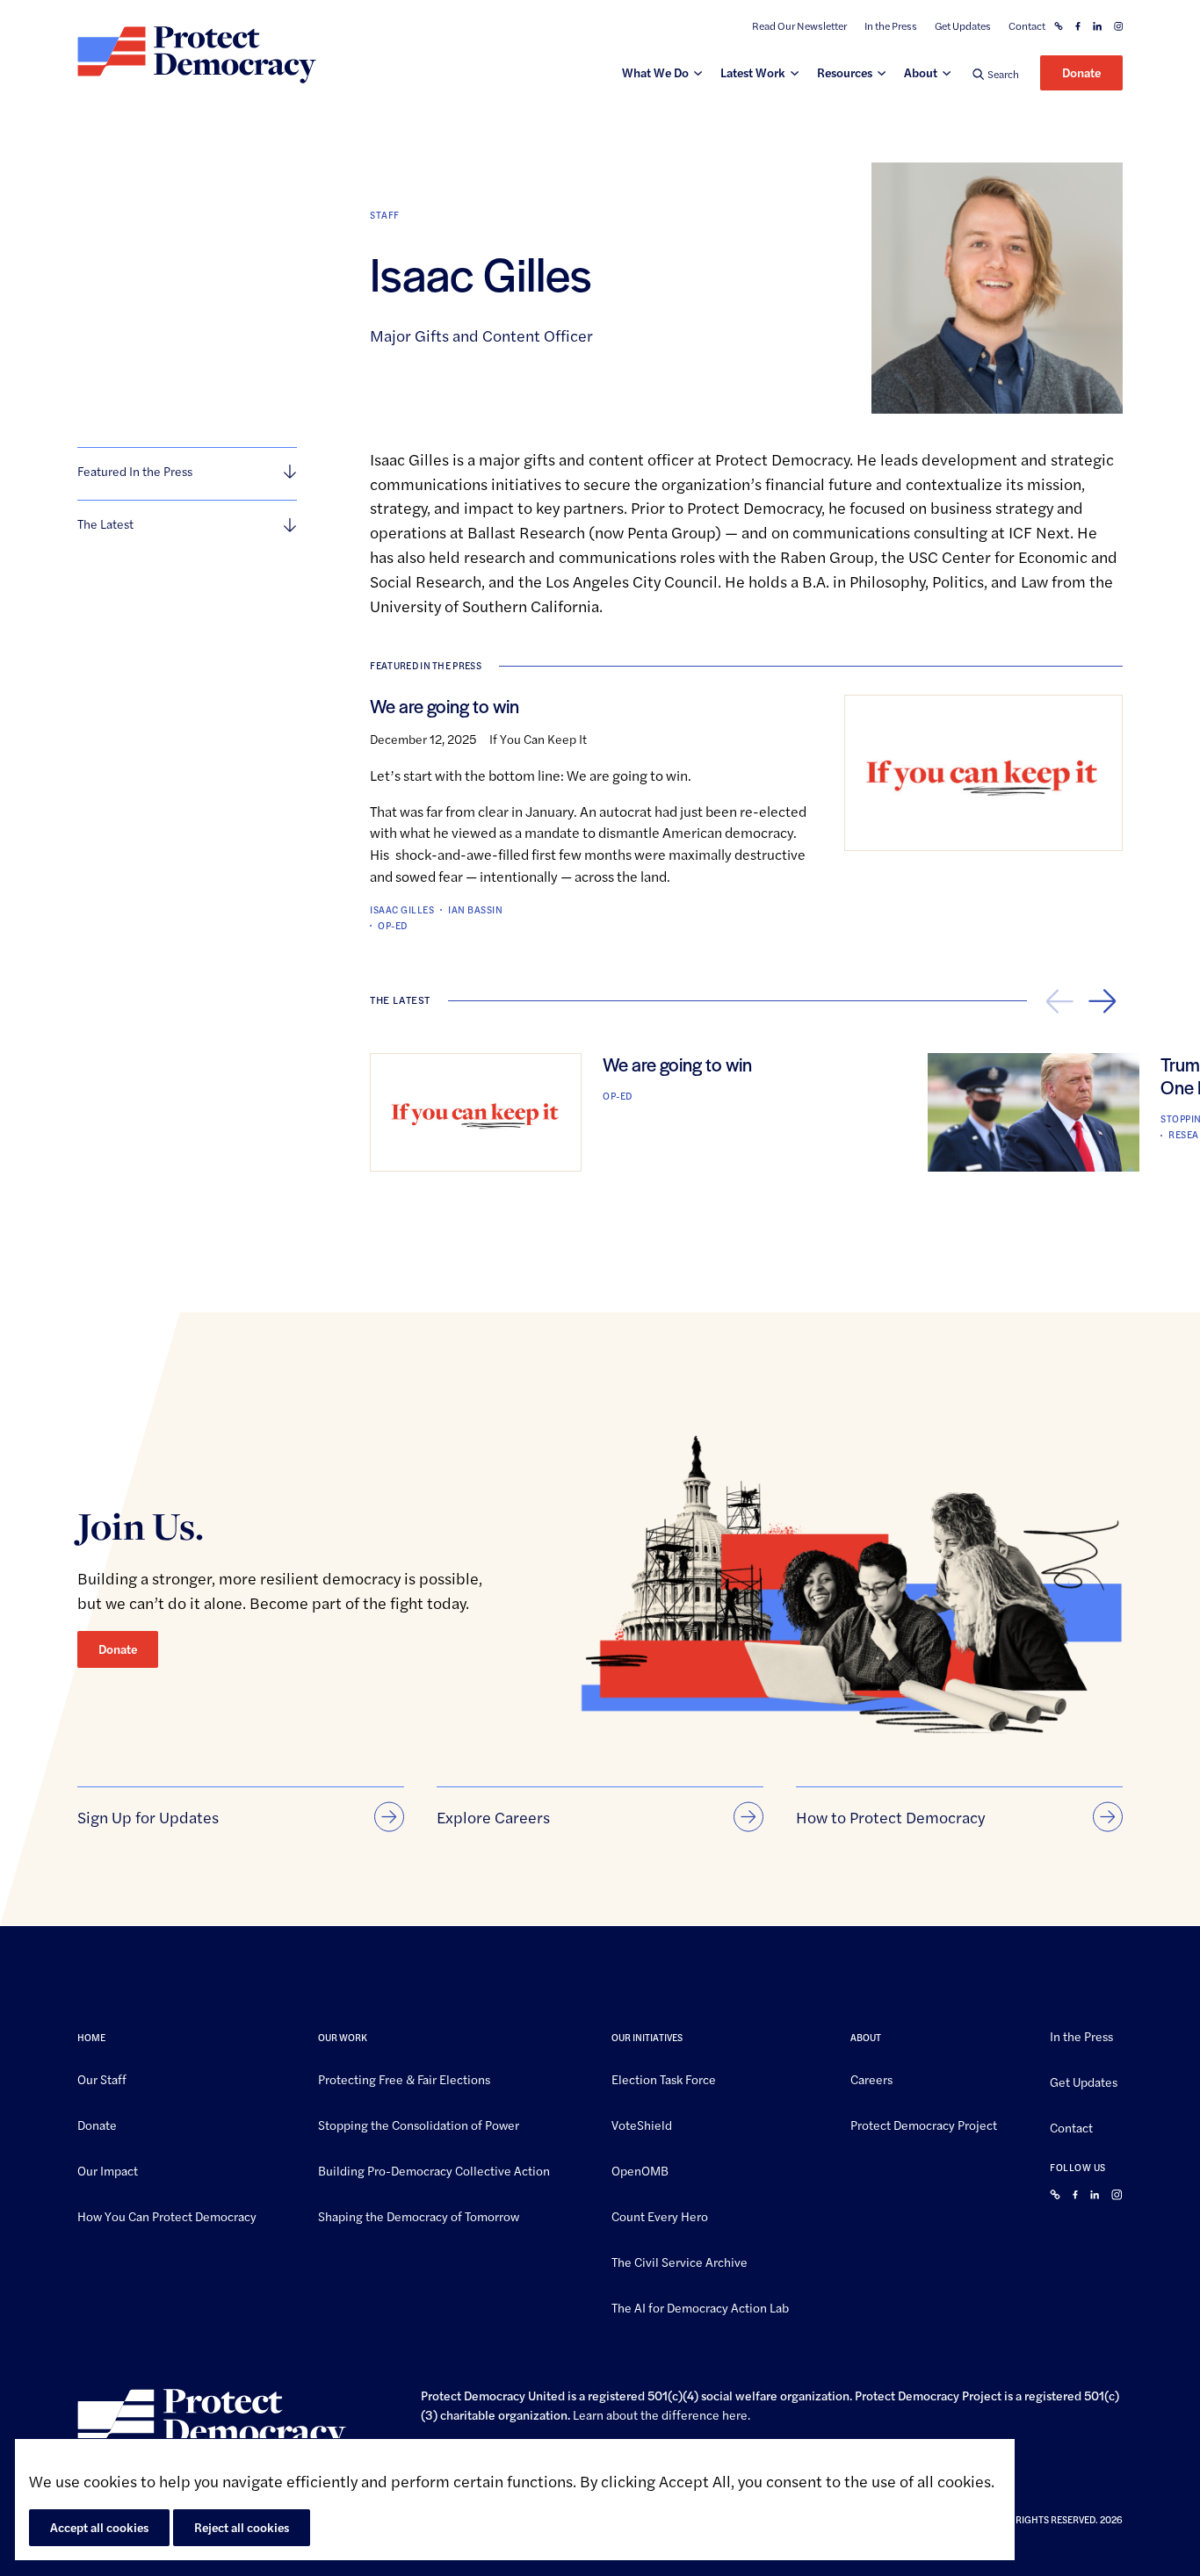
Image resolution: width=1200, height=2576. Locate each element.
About (921, 72)
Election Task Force (664, 2079)
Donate (1081, 72)
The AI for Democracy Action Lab (700, 2306)
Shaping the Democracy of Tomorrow (419, 2215)
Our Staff (102, 2079)
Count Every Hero (660, 2215)
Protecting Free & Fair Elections (404, 2079)
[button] (996, 73)
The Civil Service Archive (680, 2261)
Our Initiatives (647, 2037)
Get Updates (963, 26)
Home (91, 2037)
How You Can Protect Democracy (167, 2215)
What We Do (655, 72)
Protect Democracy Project (924, 2124)
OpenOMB (640, 2169)
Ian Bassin (475, 909)
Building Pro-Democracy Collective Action (434, 2169)
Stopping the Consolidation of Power (419, 2124)
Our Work (343, 2037)
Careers (871, 2079)
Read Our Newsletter (799, 26)
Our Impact (108, 2169)
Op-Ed (392, 925)
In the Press (891, 26)
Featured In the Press (135, 471)
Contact (1027, 26)
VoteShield (642, 2124)
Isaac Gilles (402, 909)
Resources (845, 72)
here (735, 2414)
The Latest (105, 523)
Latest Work (753, 72)
